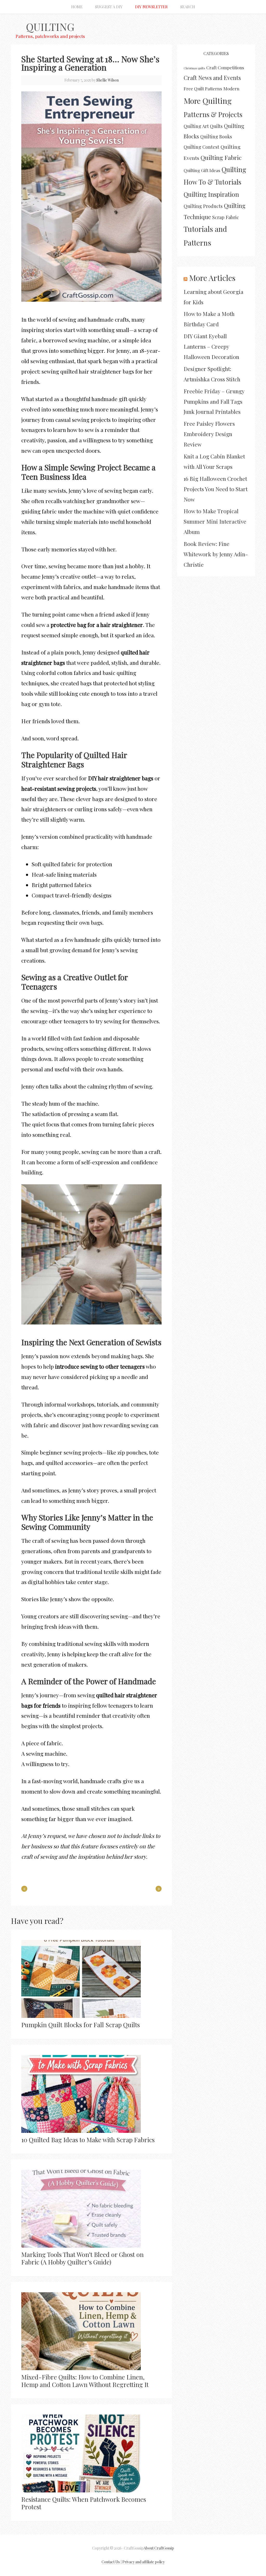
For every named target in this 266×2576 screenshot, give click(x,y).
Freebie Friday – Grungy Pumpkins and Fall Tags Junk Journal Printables (214, 401)
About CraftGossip (159, 2548)
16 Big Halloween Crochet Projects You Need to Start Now (216, 489)
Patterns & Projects (213, 114)
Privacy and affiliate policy (144, 2562)
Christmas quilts (194, 68)
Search (188, 7)
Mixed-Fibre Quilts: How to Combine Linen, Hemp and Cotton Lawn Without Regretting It (85, 2381)
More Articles (212, 278)
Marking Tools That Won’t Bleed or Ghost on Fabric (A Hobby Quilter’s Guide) (82, 2258)
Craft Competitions (225, 67)
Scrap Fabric (226, 217)
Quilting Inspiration (211, 194)
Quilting (50, 27)
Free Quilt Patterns (203, 89)
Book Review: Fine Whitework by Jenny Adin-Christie (216, 554)
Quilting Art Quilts (203, 126)
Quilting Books (216, 136)
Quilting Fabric (221, 157)
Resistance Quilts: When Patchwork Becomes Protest (84, 2503)
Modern (231, 89)
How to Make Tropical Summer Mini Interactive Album (215, 521)
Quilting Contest (201, 147)
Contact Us (111, 2562)
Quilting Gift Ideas (202, 170)
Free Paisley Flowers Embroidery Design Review (209, 434)
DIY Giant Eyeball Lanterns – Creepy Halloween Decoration (211, 346)
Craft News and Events (212, 78)
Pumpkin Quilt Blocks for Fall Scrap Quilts (81, 2025)
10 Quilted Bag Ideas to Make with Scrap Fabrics (88, 2140)
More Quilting (208, 101)
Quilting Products (203, 206)
